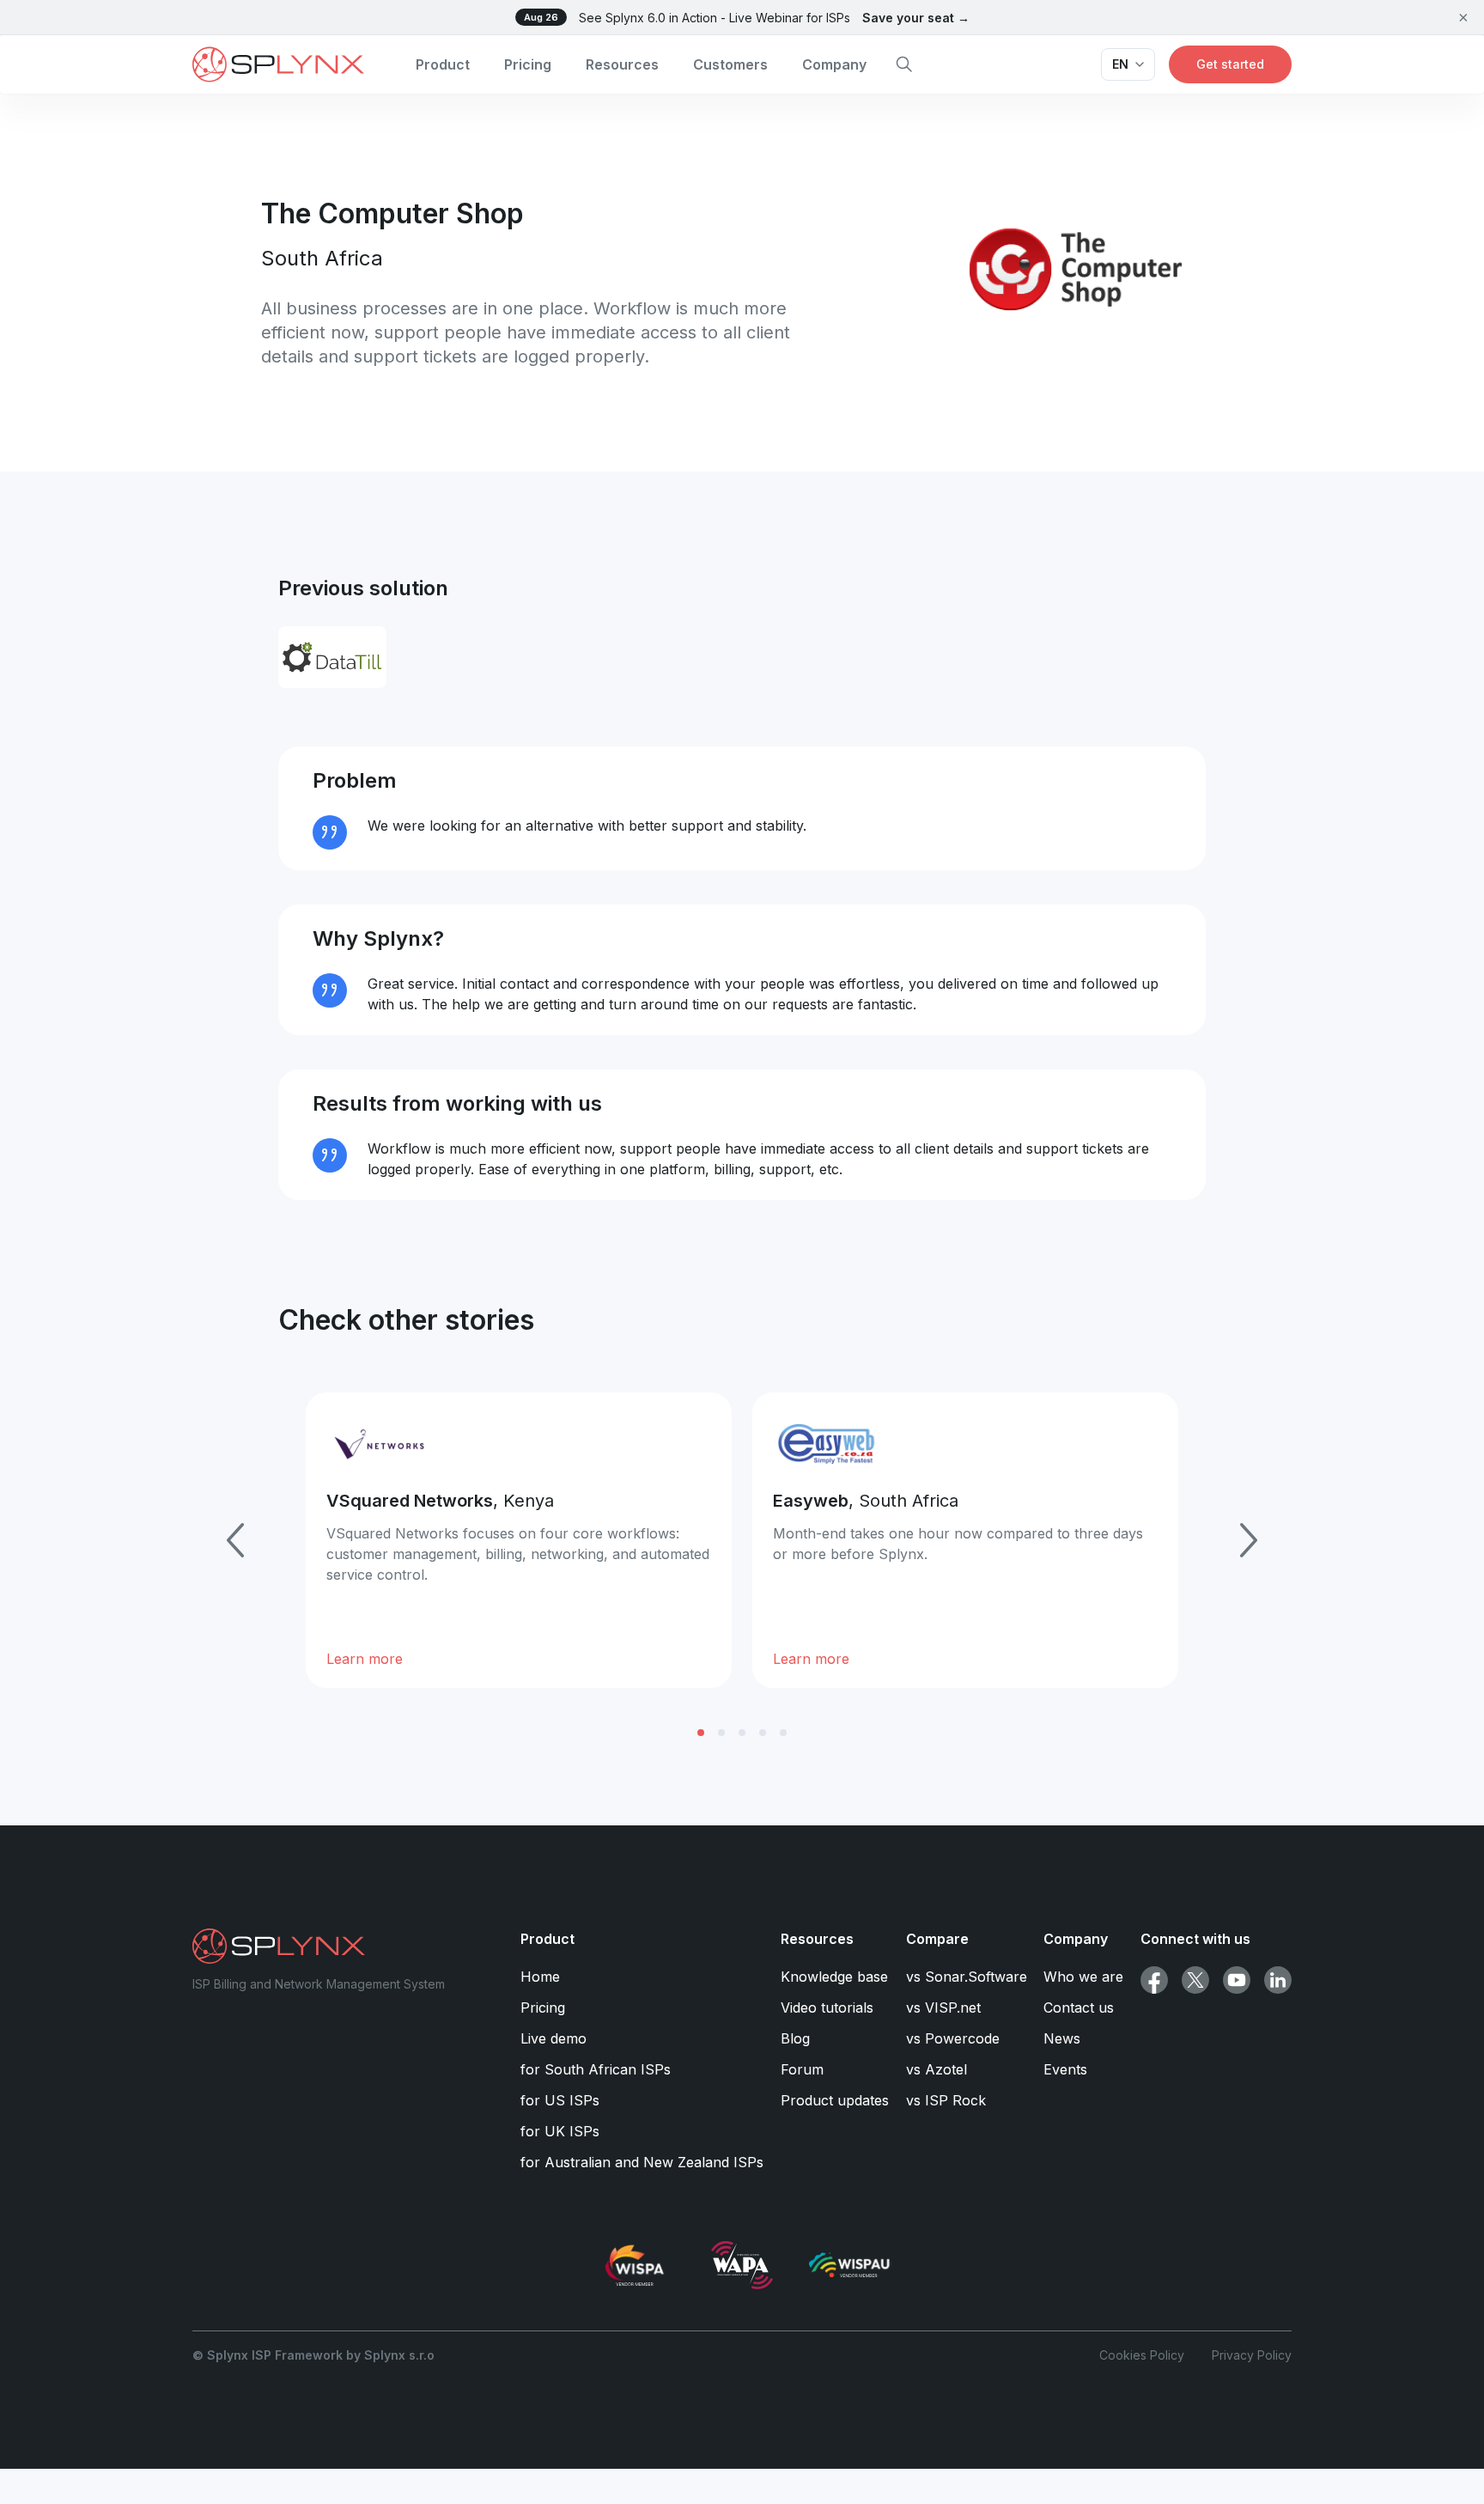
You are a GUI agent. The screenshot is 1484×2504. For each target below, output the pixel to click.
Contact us (1079, 2007)
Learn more (365, 1659)
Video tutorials (827, 2007)
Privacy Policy (1252, 2355)
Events (1065, 2069)
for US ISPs (560, 2100)
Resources (622, 64)
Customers (730, 64)
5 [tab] (783, 1733)
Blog (795, 2038)
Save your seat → (916, 18)
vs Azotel (937, 2069)
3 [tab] (742, 1733)
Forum (802, 2069)
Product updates (835, 2100)
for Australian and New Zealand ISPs (642, 2162)
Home (540, 1977)
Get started (1230, 64)
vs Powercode (953, 2038)
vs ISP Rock (946, 2100)
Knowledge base (834, 1977)
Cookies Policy (1142, 2355)
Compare (937, 1939)
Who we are (1083, 1977)
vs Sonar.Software (967, 1977)
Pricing (528, 64)
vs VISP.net (943, 2007)
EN (1120, 64)
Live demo (553, 2038)
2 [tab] (721, 1733)
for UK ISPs (560, 2131)
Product (443, 64)
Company (834, 64)
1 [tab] (701, 1733)
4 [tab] (763, 1733)
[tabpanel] (519, 1540)
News (1062, 2038)
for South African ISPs (596, 2069)
